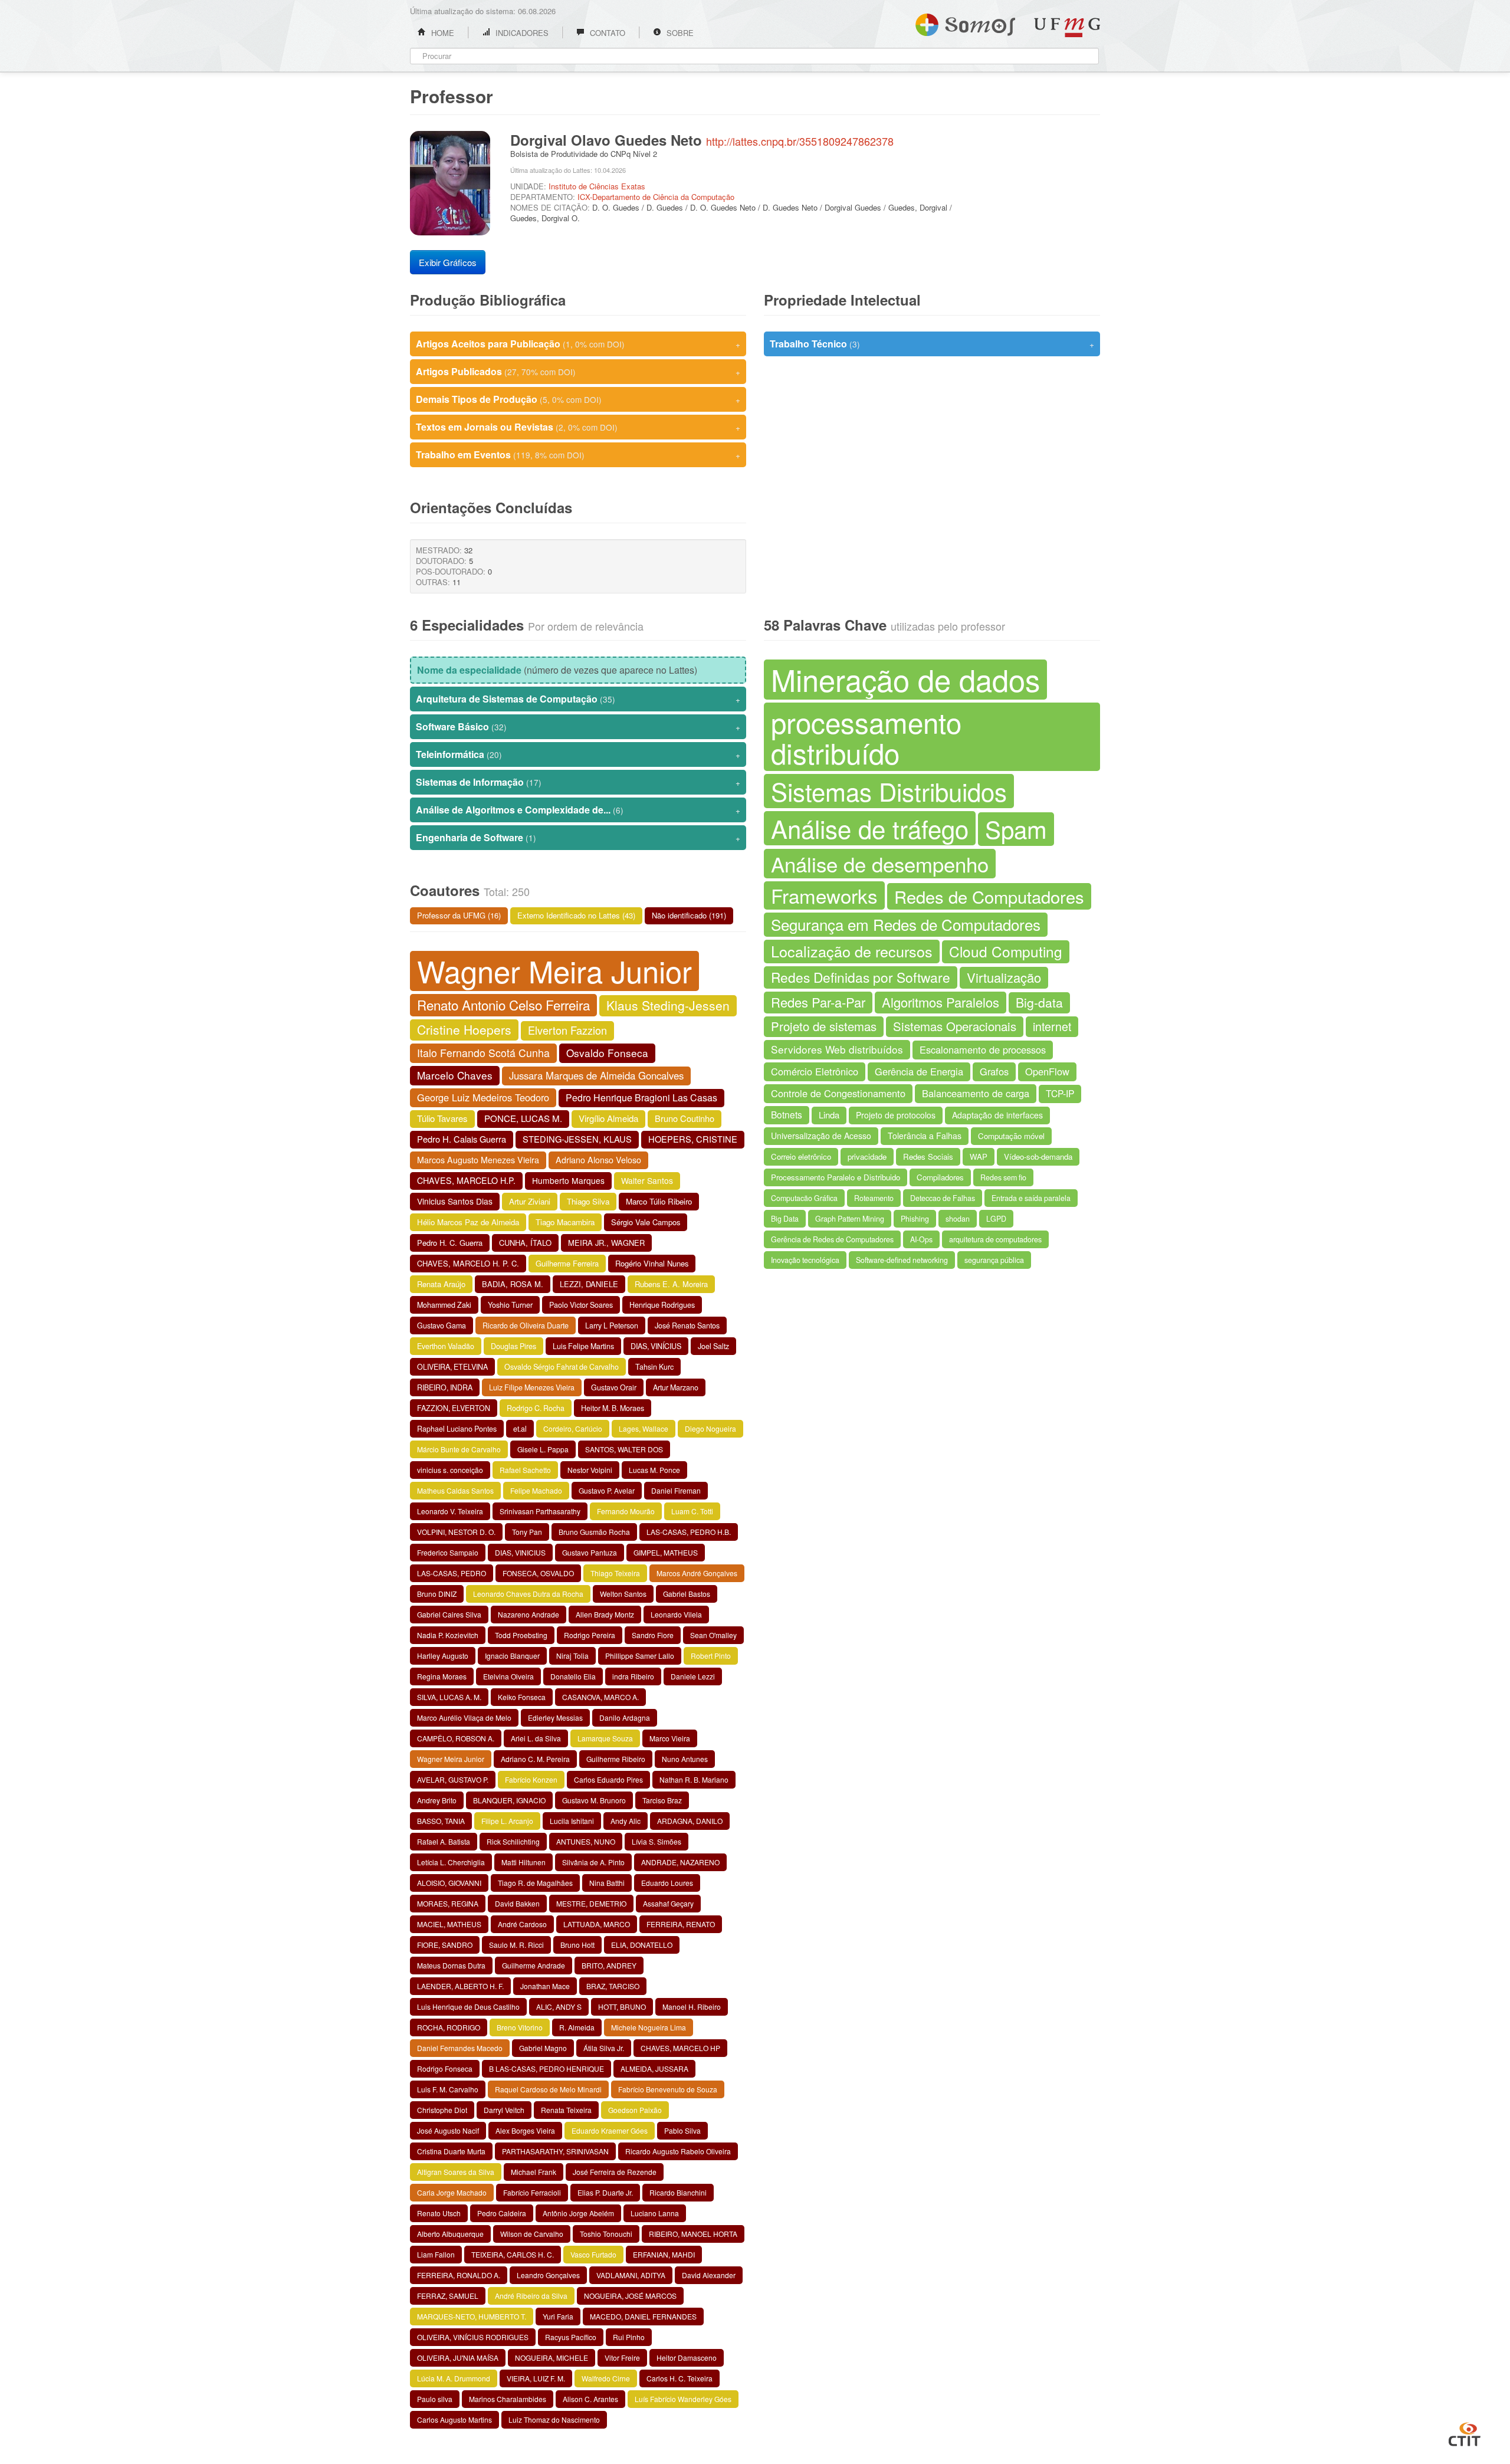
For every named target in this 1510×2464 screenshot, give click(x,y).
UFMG (1067, 27)
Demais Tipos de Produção (578, 399)
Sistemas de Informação (578, 782)
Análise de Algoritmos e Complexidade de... (578, 810)
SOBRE (679, 33)
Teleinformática (578, 754)
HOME (441, 33)
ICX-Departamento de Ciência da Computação (656, 197)
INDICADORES (521, 33)
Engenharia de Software (578, 837)
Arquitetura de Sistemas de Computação (578, 699)
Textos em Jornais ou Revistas (578, 427)
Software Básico (578, 726)
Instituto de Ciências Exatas (597, 186)
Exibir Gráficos (448, 262)
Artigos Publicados (578, 371)
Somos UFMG (965, 22)
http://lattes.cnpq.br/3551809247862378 (800, 141)
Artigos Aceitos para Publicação (578, 344)
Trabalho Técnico (932, 344)
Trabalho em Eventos (578, 455)
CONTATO (606, 33)
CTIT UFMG (1465, 2433)
